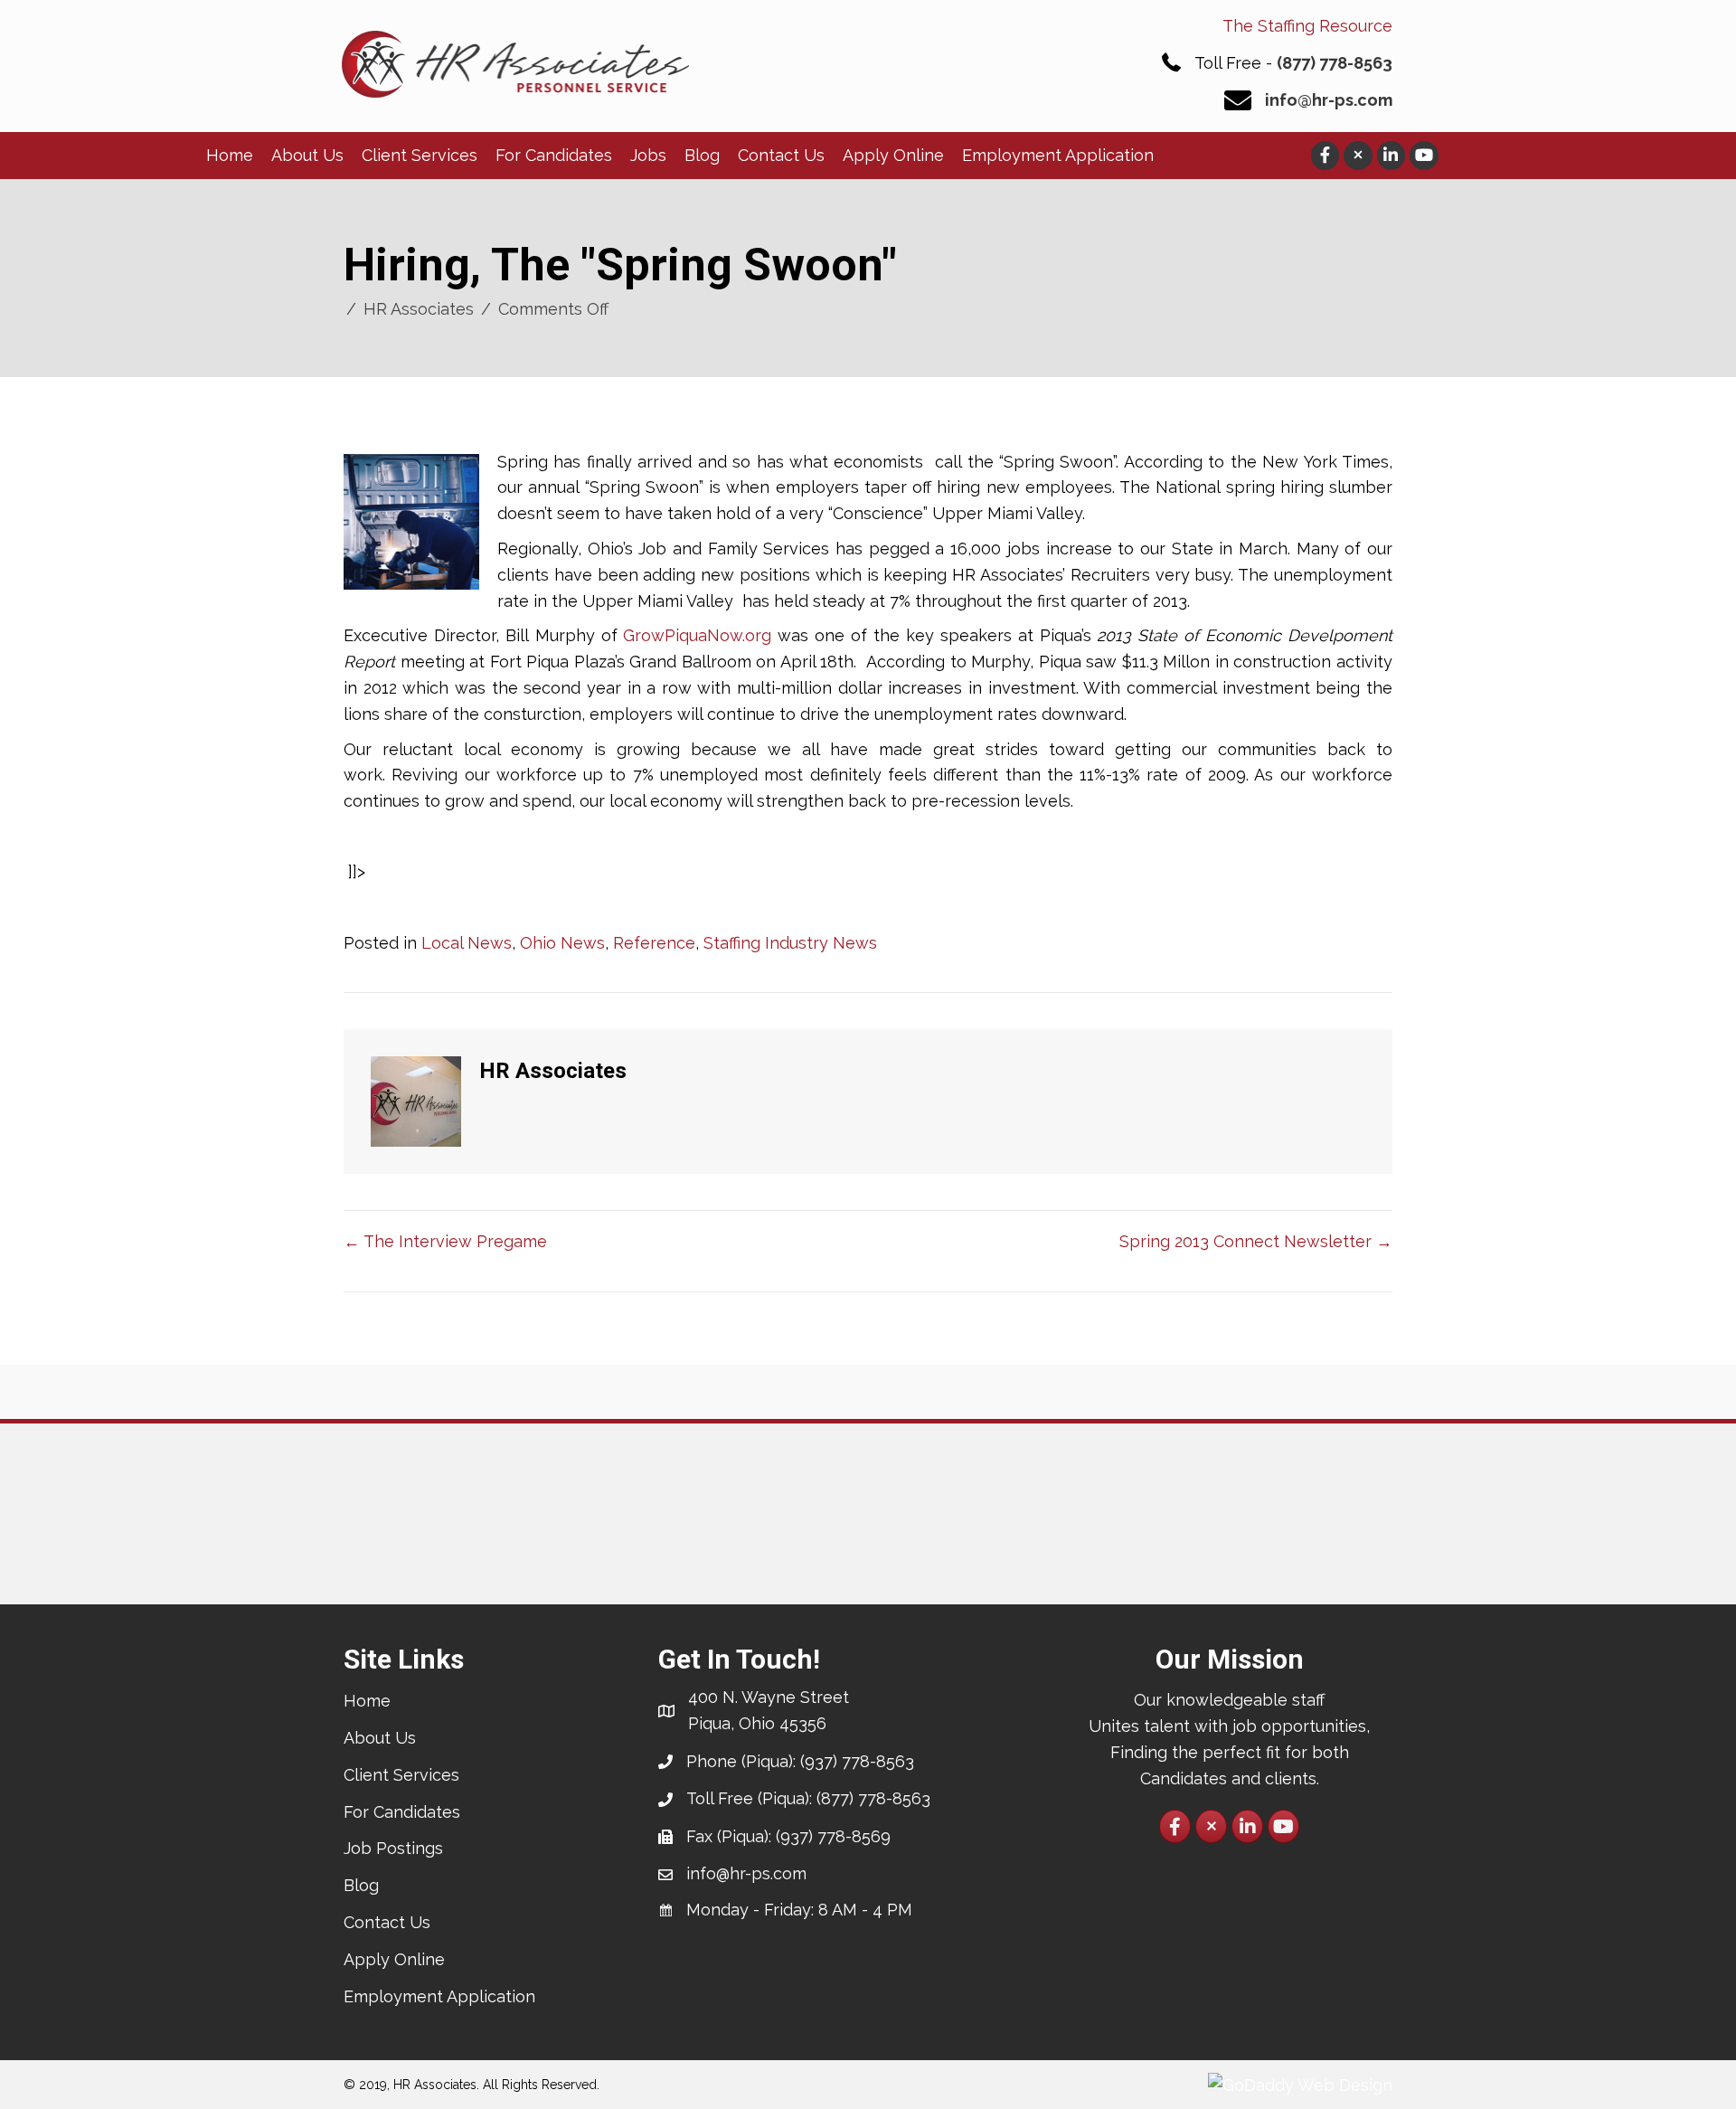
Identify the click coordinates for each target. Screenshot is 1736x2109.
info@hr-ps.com (1329, 100)
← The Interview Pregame (445, 1241)
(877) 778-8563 (1335, 63)
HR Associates (419, 309)
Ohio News (562, 943)
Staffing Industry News (790, 943)
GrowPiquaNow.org (697, 635)
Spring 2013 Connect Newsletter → (1256, 1241)
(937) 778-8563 (857, 1761)
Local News (467, 943)
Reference (654, 943)
